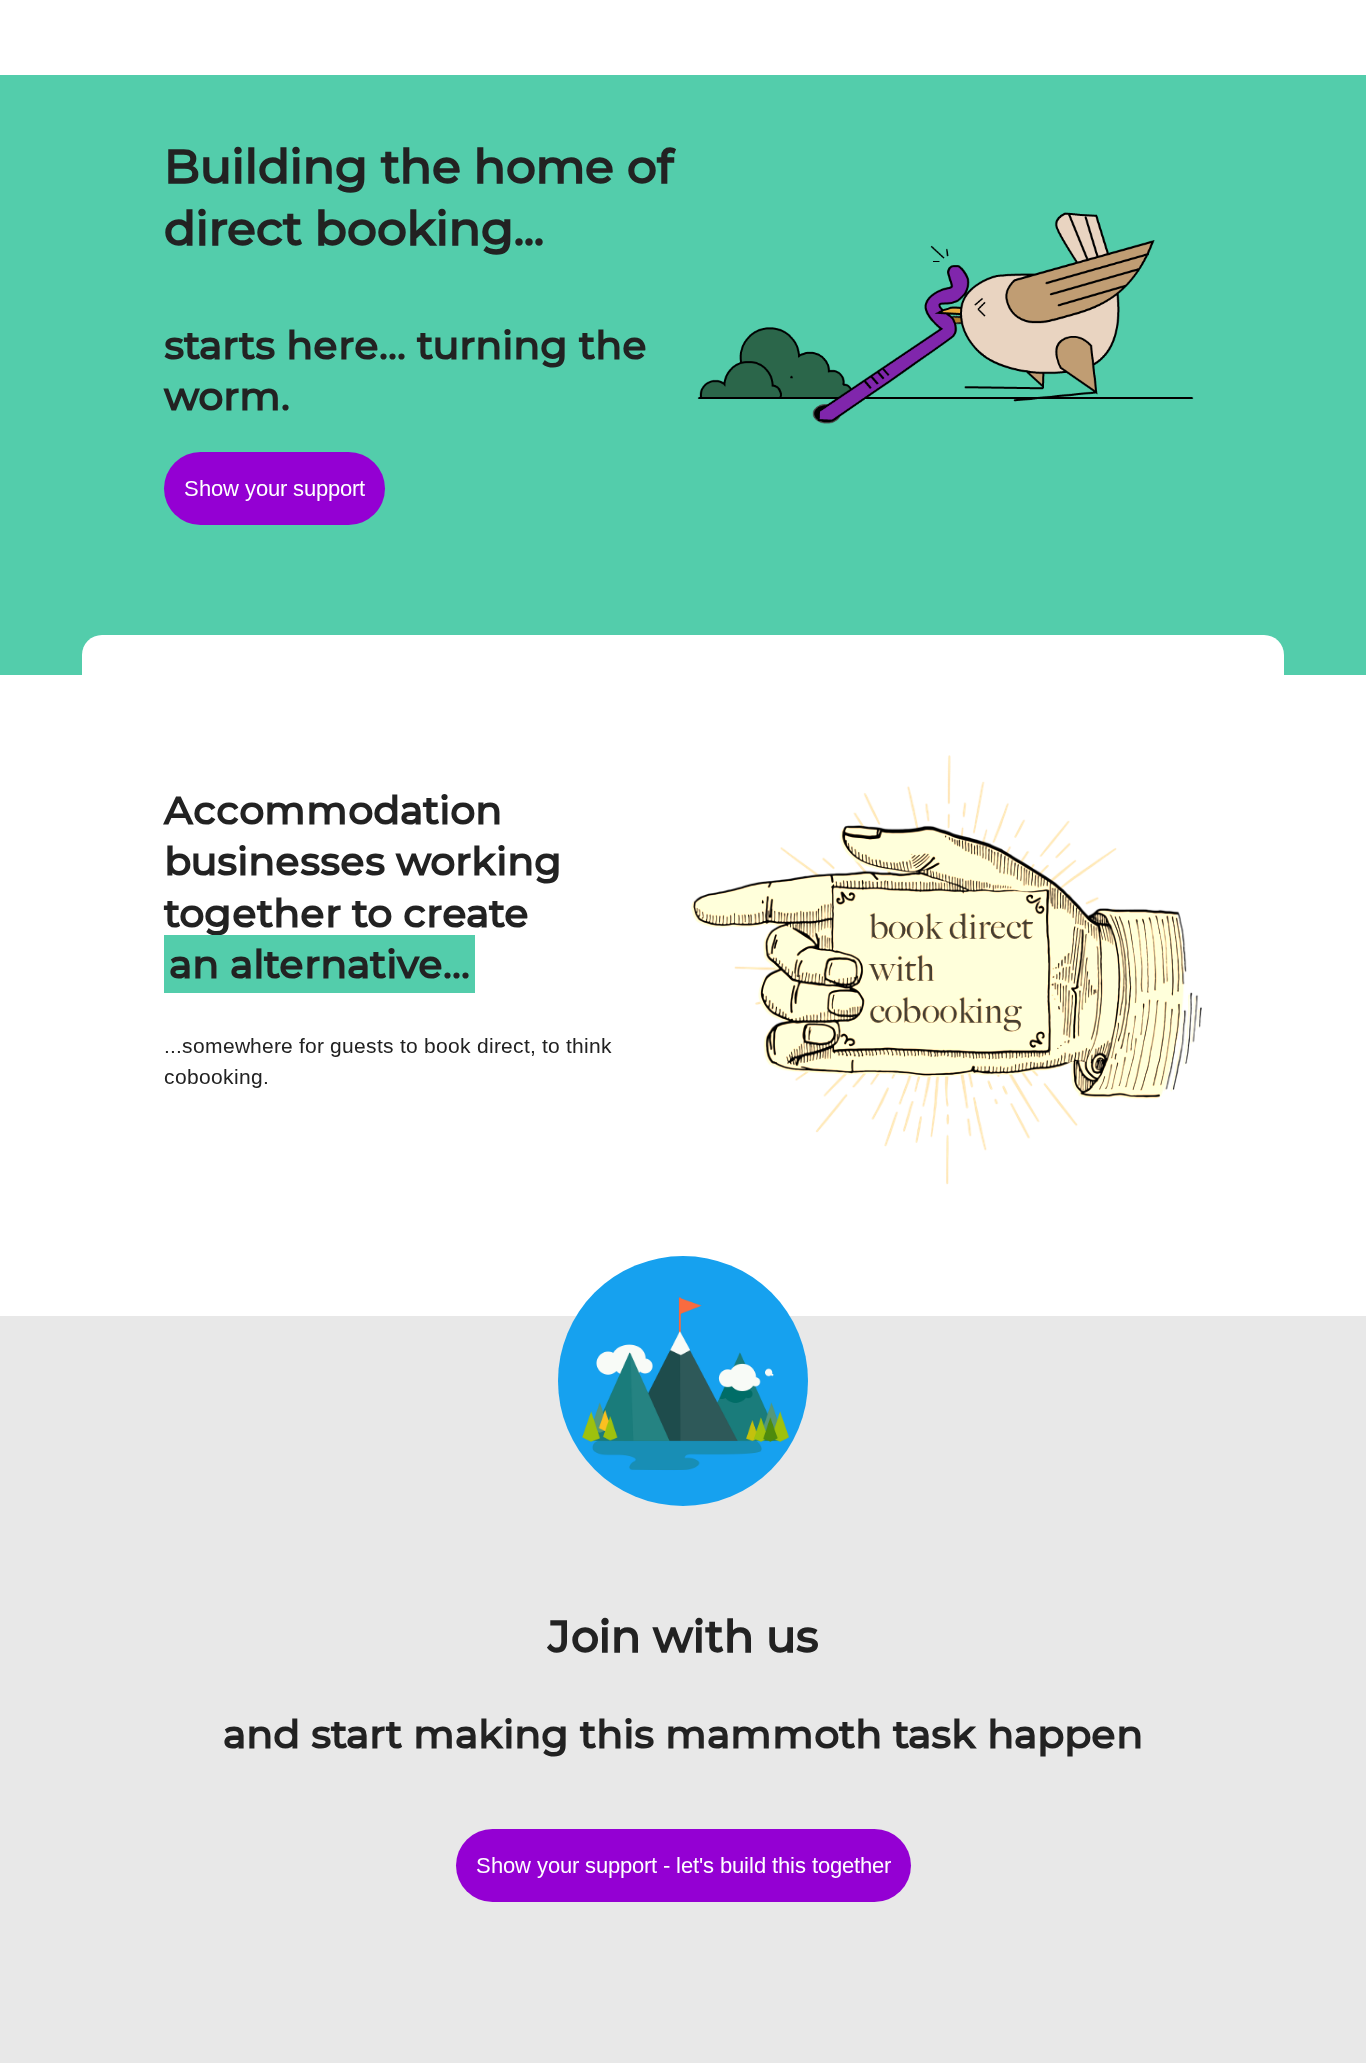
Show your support (274, 488)
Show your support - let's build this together (683, 1865)
